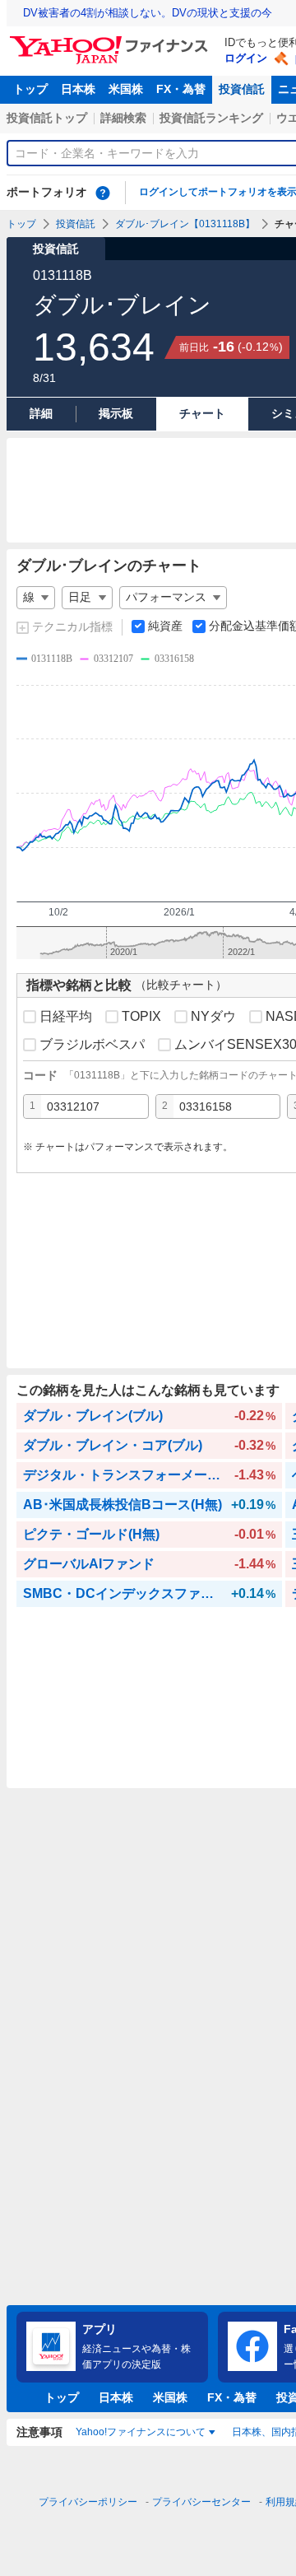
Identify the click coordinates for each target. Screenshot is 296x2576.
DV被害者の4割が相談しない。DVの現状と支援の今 (148, 13)
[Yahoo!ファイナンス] (111, 40)
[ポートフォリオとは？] (103, 193)
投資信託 (242, 89)
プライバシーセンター (201, 2502)
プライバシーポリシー (88, 2502)
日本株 (78, 89)
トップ (30, 89)
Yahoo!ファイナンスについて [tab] (141, 2432)
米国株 (126, 89)
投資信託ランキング (211, 118)
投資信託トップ (47, 118)
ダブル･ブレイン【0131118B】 (185, 224)
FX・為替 (181, 89)
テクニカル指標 (72, 627)
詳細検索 (123, 118)
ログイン (246, 58)
